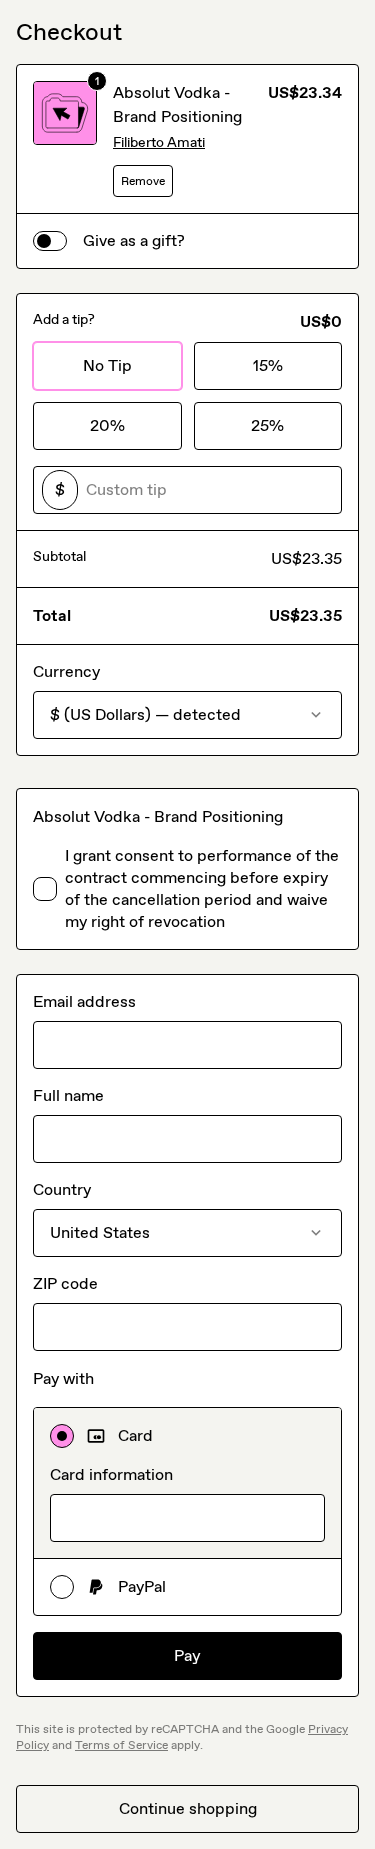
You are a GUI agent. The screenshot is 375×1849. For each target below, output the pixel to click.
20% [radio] (107, 425)
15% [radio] (268, 365)
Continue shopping (188, 1808)
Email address (84, 1001)
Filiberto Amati (159, 142)
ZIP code (65, 1283)
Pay (187, 1655)
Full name (68, 1095)
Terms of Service (121, 1745)
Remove (143, 181)
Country (62, 1189)
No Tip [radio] (107, 365)
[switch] (50, 241)
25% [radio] (267, 425)
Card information (111, 1474)
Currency (66, 671)
